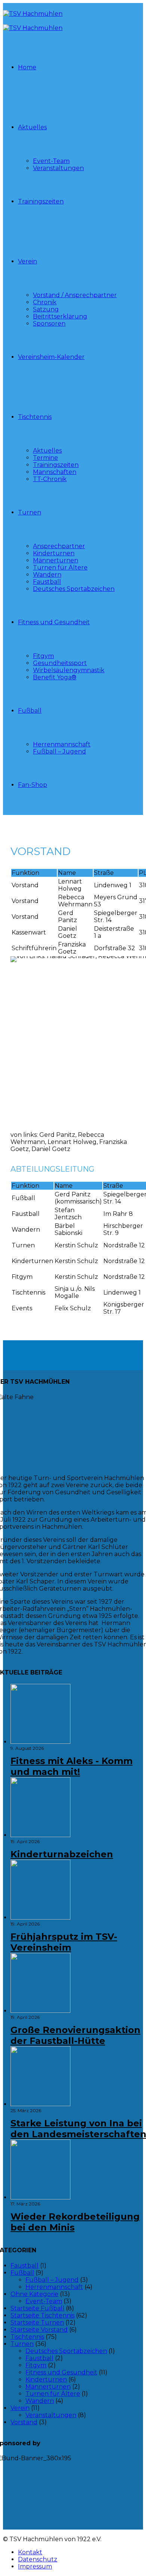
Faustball (47, 582)
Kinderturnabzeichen (62, 1854)
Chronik (45, 302)
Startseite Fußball (37, 2308)
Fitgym (43, 656)
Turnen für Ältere (60, 567)
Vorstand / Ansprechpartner (75, 295)
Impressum (35, 2566)
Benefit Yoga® (55, 677)
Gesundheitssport (60, 663)
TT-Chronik (50, 479)
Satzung (46, 309)
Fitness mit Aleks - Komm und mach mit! (72, 1766)
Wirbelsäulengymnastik (69, 670)
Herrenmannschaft (62, 744)
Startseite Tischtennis (42, 2315)
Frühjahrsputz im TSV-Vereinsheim (64, 1942)
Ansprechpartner (59, 546)
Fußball (30, 711)
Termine (45, 458)
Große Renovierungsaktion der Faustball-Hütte (75, 2035)
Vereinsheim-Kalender (51, 357)
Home (27, 67)
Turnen (30, 512)
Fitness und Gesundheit (54, 622)
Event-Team (51, 161)
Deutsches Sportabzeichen (74, 589)
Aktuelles (32, 127)
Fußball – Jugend (60, 751)
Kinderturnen (54, 553)
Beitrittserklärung (60, 316)
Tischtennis (35, 417)
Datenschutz (38, 2559)
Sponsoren (49, 324)
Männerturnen (56, 560)
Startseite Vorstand (39, 2330)
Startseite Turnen (37, 2323)
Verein (28, 261)
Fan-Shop (33, 785)
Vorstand (24, 2422)
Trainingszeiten (41, 201)
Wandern (47, 575)
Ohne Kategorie (34, 2294)
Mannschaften (55, 472)
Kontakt (30, 2552)
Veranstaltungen (58, 168)
